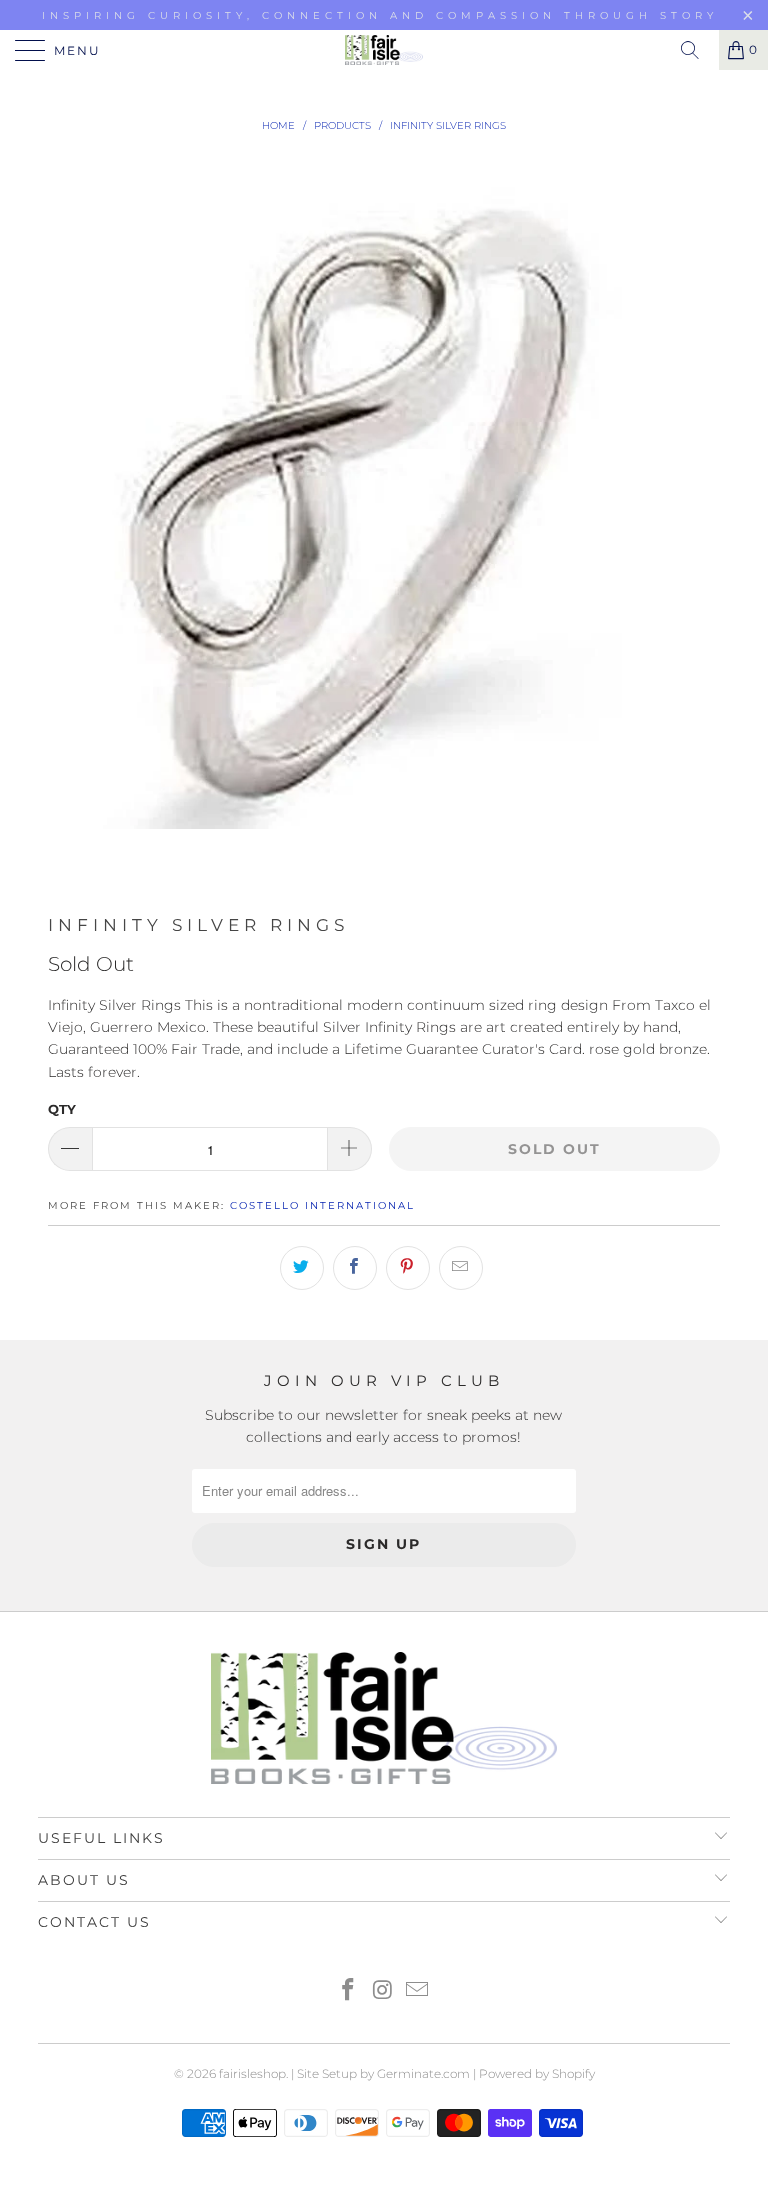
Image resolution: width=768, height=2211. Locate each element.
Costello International (322, 1205)
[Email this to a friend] (461, 1268)
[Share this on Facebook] (355, 1268)
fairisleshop (252, 2073)
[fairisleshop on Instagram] (383, 1991)
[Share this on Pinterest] (408, 1268)
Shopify (573, 2073)
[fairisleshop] (384, 50)
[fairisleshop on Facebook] (348, 1991)
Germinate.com (423, 2073)
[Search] (697, 50)
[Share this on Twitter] (302, 1268)
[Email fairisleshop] (418, 1991)
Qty (62, 1109)
